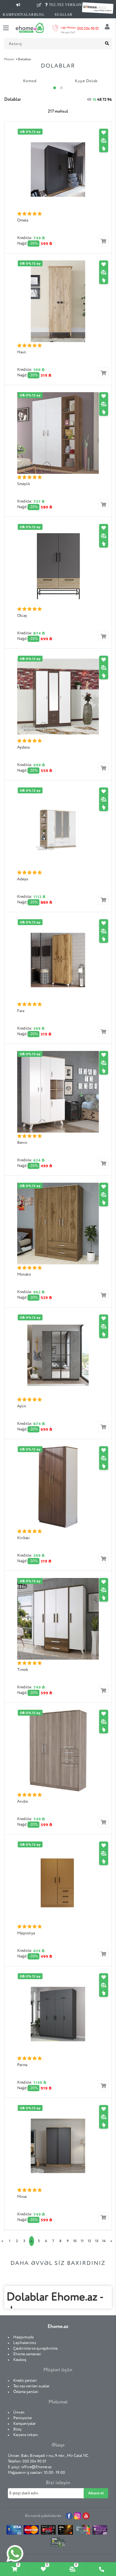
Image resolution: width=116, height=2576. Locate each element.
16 (94, 100)
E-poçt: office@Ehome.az (30, 2467)
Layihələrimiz (25, 2343)
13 (97, 2241)
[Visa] (14, 2531)
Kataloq (20, 2360)
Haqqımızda (23, 2337)
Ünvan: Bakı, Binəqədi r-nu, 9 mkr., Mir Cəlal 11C (48, 2456)
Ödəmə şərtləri (26, 2392)
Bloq (17, 2429)
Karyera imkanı (26, 2435)
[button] (55, 88)
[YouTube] (86, 2516)
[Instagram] (78, 2516)
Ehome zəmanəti (27, 2354)
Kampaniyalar (24, 2424)
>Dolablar (24, 59)
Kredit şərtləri (25, 2381)
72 (104, 100)
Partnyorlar (23, 2418)
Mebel (9, 59)
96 (110, 100)
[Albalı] (65, 2531)
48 (99, 100)
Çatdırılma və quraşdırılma (35, 2349)
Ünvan (19, 2412)
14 (104, 2241)
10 (75, 2241)
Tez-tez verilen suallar (31, 2386)
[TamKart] (58, 2543)
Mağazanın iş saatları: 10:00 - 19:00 (36, 2473)
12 (89, 2241)
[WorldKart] (100, 2531)
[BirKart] (48, 2531)
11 (82, 2241)
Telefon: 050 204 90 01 (27, 2461)
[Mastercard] (31, 2531)
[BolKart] (83, 2531)
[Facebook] (69, 2516)
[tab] (14, 2569)
